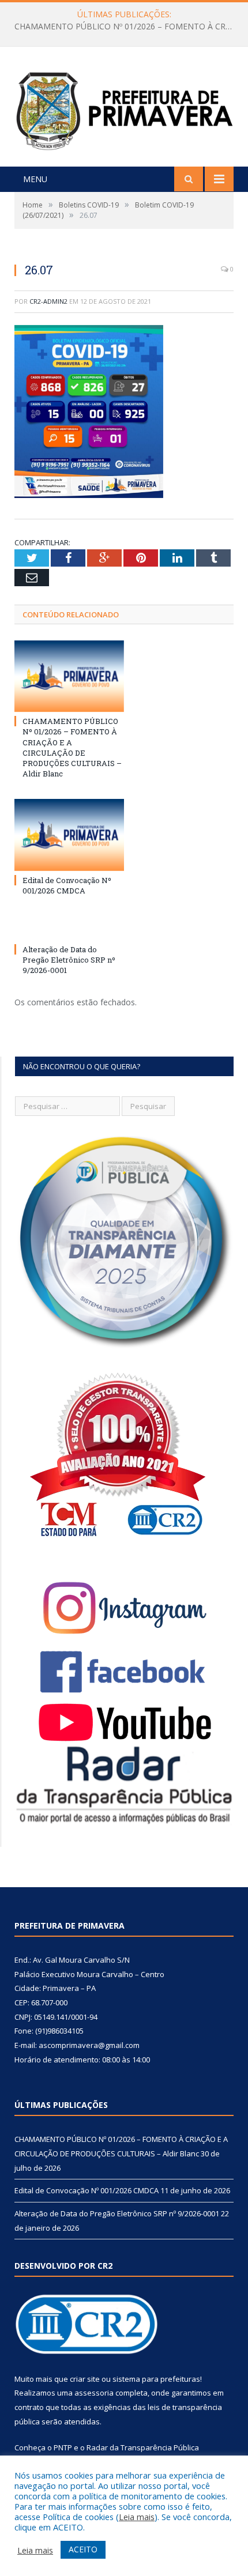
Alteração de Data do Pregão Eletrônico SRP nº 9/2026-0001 (69, 960)
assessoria (94, 2393)
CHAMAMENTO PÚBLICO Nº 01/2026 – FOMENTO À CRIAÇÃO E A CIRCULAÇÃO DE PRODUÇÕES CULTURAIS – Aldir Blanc (72, 747)
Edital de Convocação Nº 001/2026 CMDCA (121, 27)
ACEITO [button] (83, 2549)
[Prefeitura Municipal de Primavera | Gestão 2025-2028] (124, 108)
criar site (85, 2379)
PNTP (63, 2447)
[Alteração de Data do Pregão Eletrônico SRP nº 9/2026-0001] (69, 928)
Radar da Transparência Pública (143, 2447)
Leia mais (137, 2517)
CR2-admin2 (48, 301)
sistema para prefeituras (156, 2379)
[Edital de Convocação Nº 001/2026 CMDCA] (69, 835)
